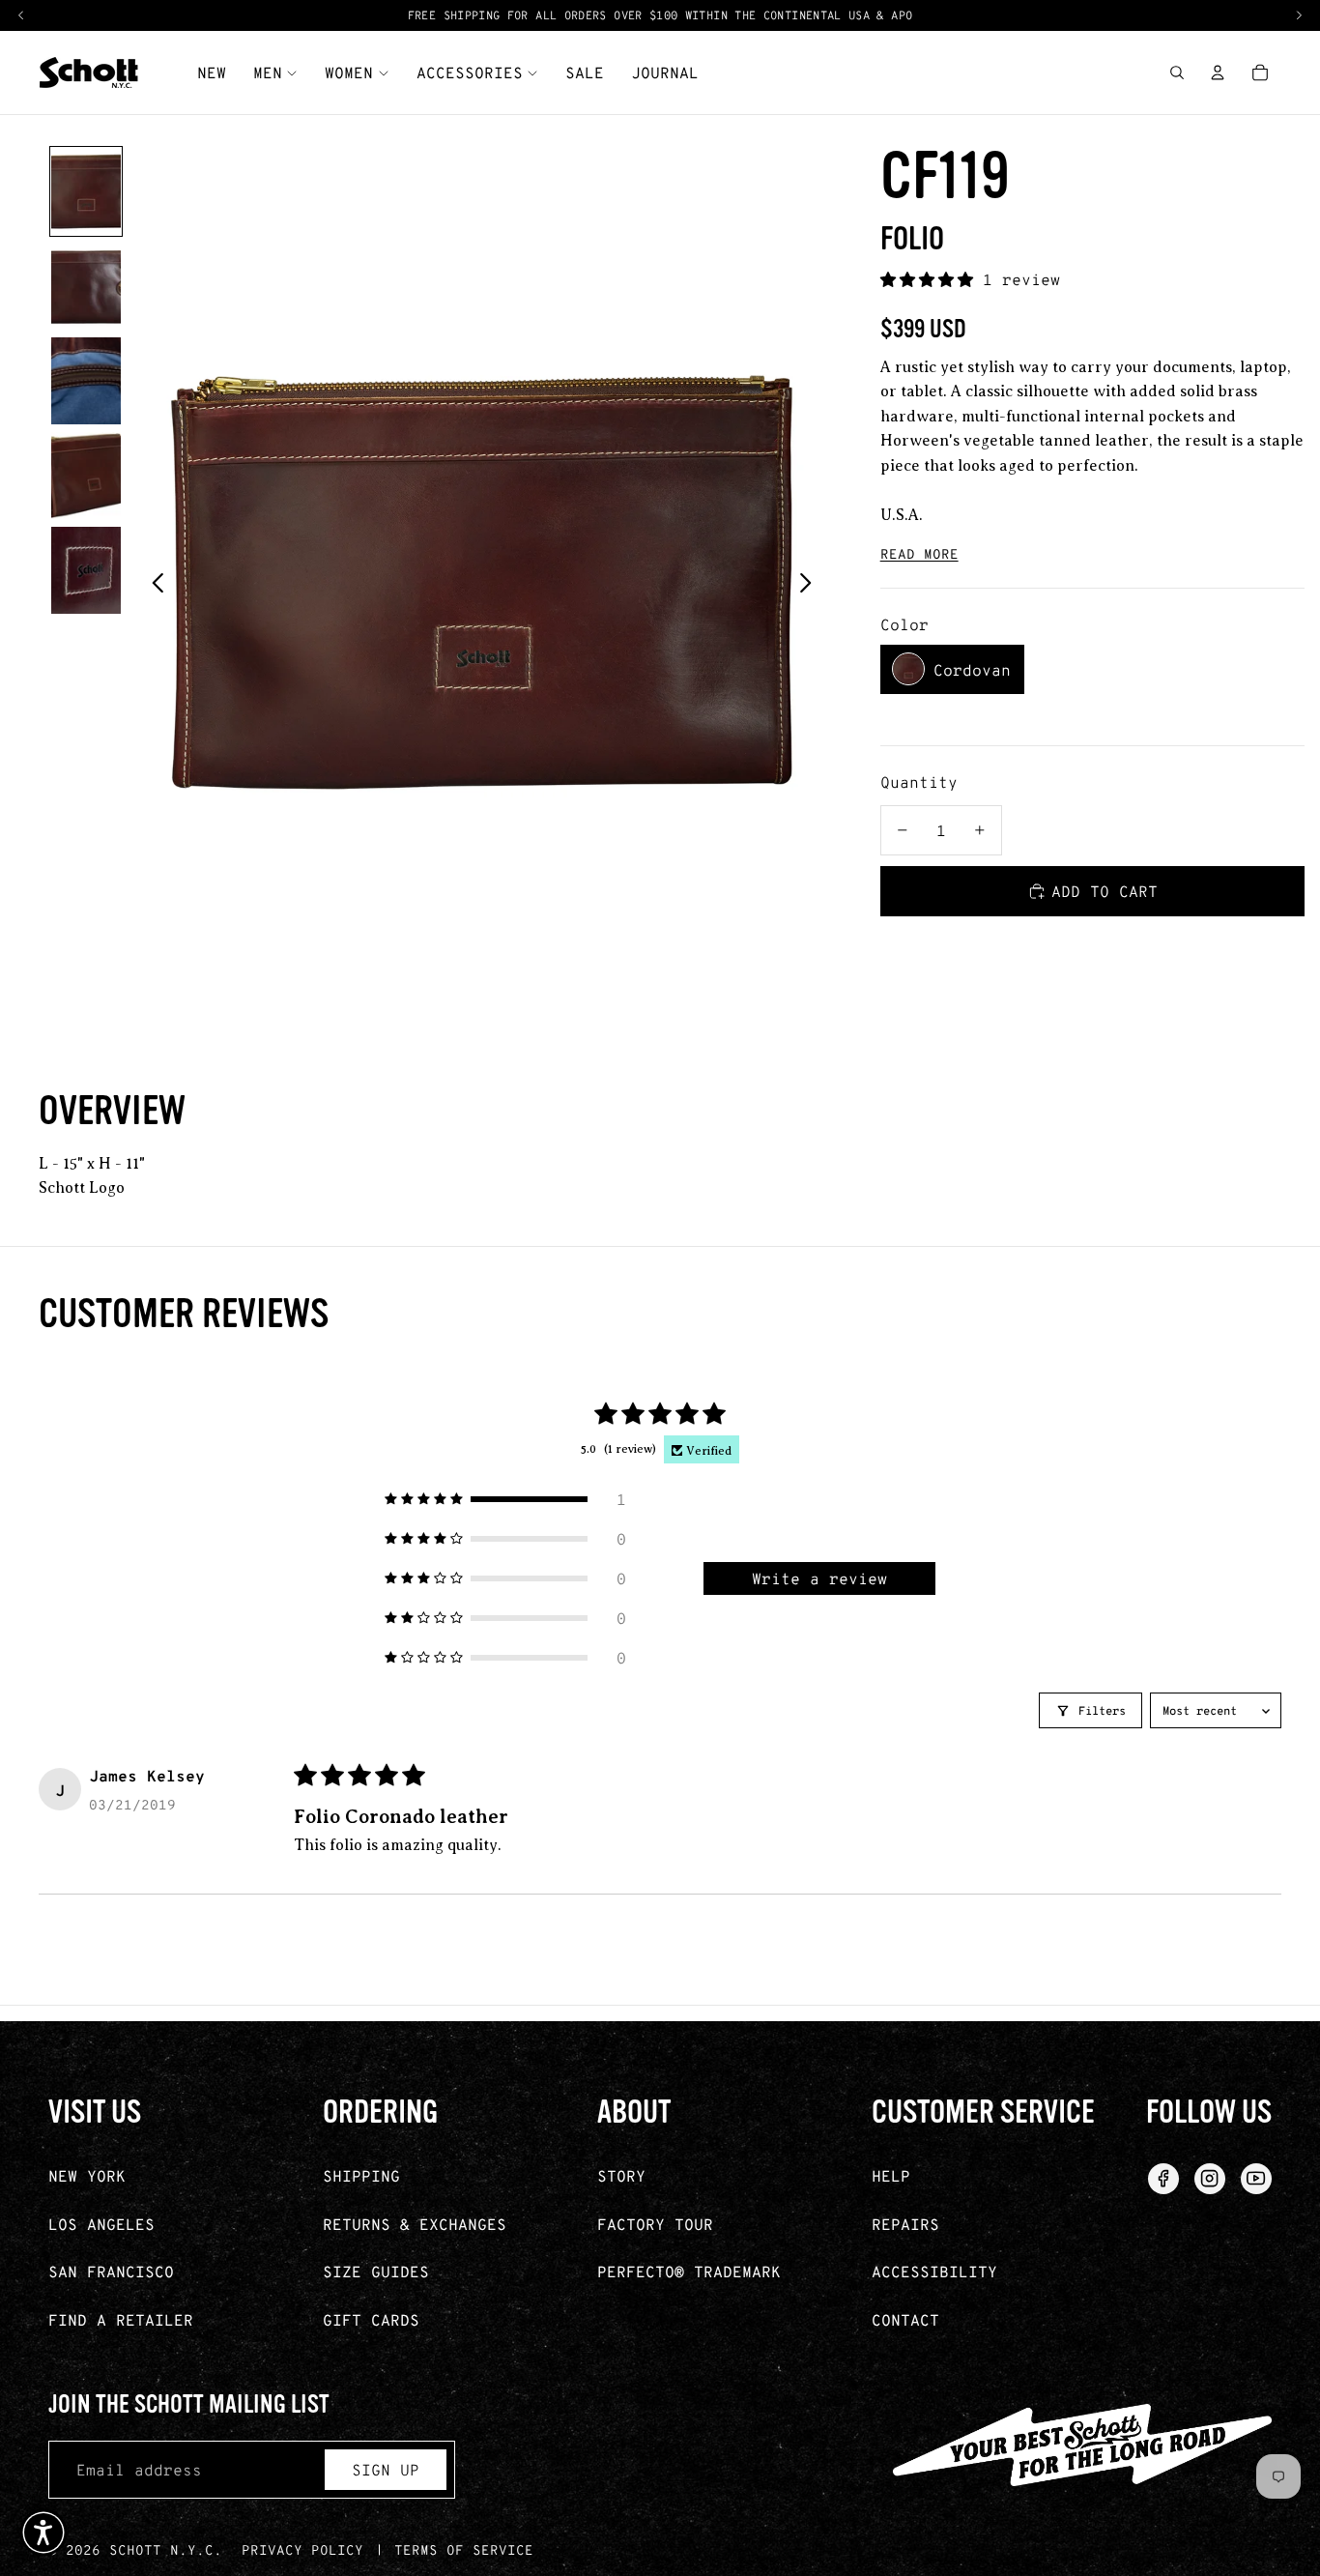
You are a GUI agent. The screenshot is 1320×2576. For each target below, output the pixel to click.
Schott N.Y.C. (166, 2549)
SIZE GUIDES (376, 2271)
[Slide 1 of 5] (86, 191)
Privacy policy (302, 2549)
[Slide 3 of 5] (86, 381)
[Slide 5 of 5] (86, 570)
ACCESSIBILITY (934, 2271)
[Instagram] (1210, 2179)
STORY (621, 2175)
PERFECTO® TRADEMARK (689, 2271)
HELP (891, 2175)
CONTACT (905, 2319)
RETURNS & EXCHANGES (415, 2224)
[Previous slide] (153, 583)
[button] (932, 279)
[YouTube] (1256, 2179)
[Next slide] (811, 583)
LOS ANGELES (101, 2224)
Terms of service (464, 2549)
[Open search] (1177, 72)
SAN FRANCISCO (111, 2271)
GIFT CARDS (371, 2319)
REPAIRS (905, 2224)
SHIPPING (361, 2175)
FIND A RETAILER (121, 2319)
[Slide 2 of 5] (86, 286)
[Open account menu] (1218, 72)
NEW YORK (87, 2175)
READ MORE (919, 553)
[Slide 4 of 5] (86, 476)
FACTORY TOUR (655, 2224)
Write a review (819, 1578)
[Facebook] (1163, 2179)
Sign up (386, 2469)
